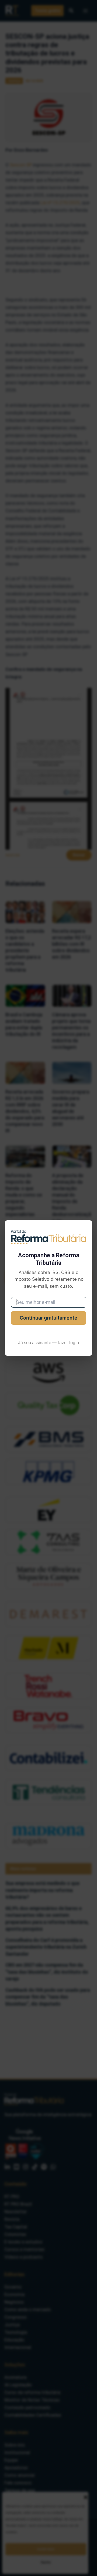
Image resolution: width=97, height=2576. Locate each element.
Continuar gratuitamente (48, 1318)
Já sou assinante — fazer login (48, 1343)
